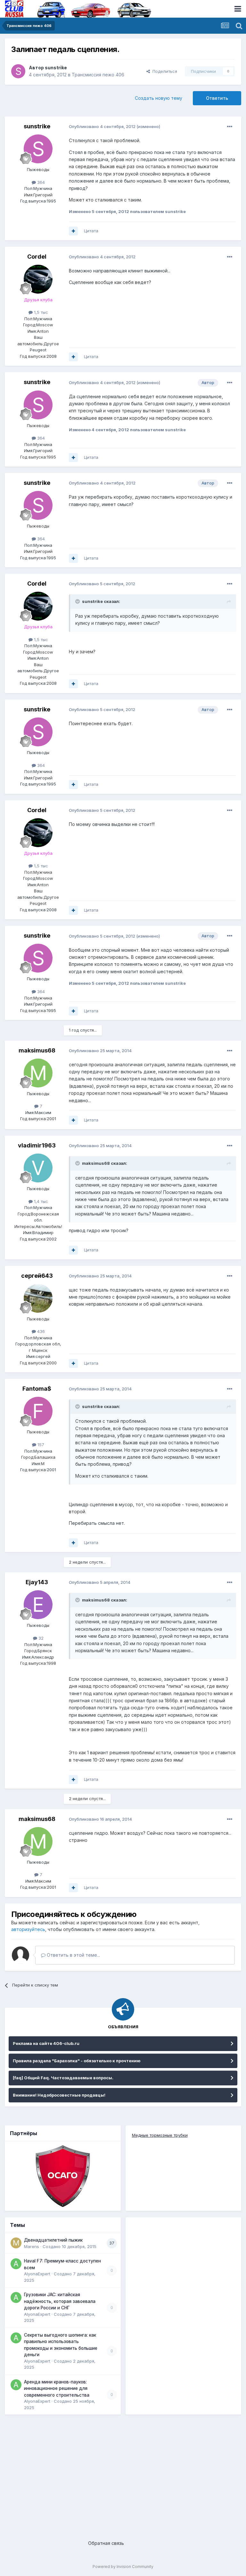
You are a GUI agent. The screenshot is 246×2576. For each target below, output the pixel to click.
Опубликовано (102, 126)
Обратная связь (106, 2543)
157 (40, 1445)
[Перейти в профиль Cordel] (38, 279)
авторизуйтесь (28, 1929)
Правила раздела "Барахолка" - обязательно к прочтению (77, 2061)
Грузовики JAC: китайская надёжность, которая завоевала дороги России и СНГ (60, 2301)
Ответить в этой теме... (73, 1955)
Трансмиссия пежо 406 (98, 75)
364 (40, 182)
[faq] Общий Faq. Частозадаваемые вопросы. (63, 2078)
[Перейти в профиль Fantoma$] (38, 1411)
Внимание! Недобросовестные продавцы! (59, 2095)
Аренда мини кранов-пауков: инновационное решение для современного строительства (57, 2388)
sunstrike (56, 68)
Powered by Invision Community (123, 2567)
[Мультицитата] (73, 231)
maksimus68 (37, 1050)
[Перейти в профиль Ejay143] (38, 1605)
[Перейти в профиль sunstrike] (18, 71)
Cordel (37, 257)
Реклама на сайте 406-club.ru (46, 2043)
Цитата (91, 231)
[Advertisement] (123, 2472)
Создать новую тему (159, 98)
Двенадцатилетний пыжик (53, 2240)
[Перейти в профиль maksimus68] (38, 1073)
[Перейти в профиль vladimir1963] (38, 1168)
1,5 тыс (40, 312)
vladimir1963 (37, 1145)
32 (40, 1638)
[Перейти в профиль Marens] (16, 2243)
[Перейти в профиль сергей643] (38, 1298)
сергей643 (37, 1276)
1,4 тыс (40, 1201)
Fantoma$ (37, 1389)
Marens (32, 2246)
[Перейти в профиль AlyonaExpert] (16, 2264)
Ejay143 (37, 1582)
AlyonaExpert (37, 2274)
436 (40, 1331)
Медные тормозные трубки (160, 2135)
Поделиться (164, 71)
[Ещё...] (230, 127)
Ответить (217, 98)
